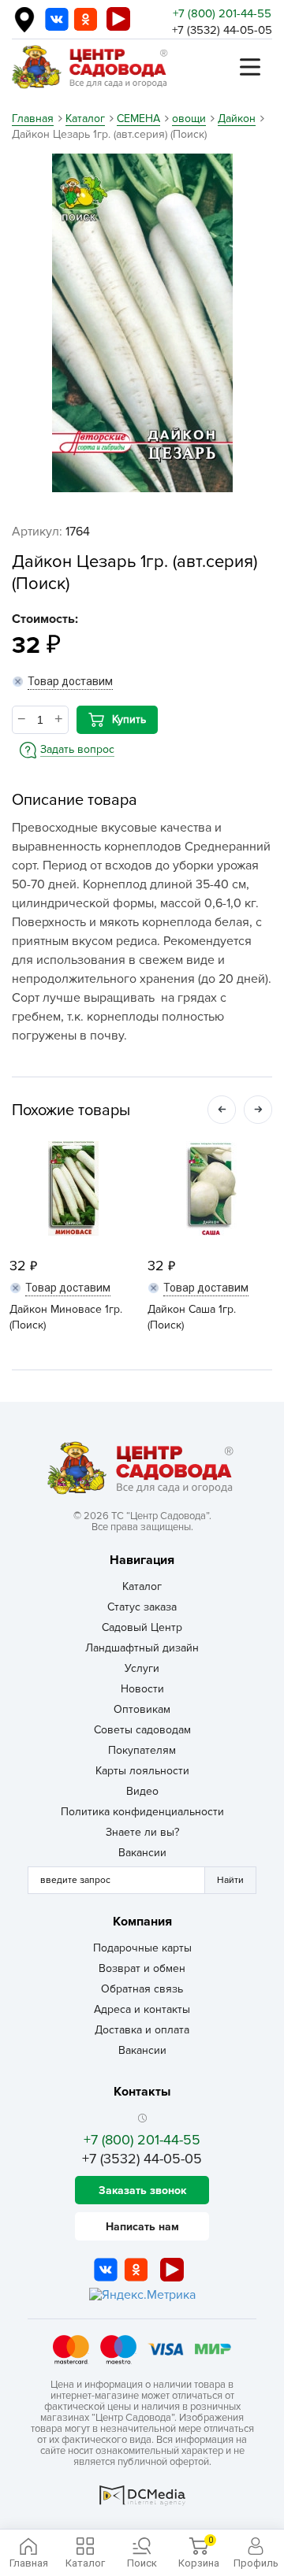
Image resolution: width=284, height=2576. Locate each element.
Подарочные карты (142, 1948)
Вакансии (142, 1853)
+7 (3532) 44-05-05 (222, 30)
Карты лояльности (142, 1771)
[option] (142, 323)
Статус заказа (142, 1607)
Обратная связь (142, 1989)
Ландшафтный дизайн (142, 1648)
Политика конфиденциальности (142, 1812)
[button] (222, 1110)
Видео (142, 1791)
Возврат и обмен (142, 1968)
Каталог (142, 1586)
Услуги (142, 1668)
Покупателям (142, 1750)
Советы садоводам (142, 1730)
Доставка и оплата (142, 2030)
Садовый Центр (142, 1627)
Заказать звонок (142, 2191)
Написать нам (142, 2227)
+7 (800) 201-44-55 (222, 13)
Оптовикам (142, 1709)
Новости (142, 1689)
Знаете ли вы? (142, 1832)
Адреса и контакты (142, 2009)
